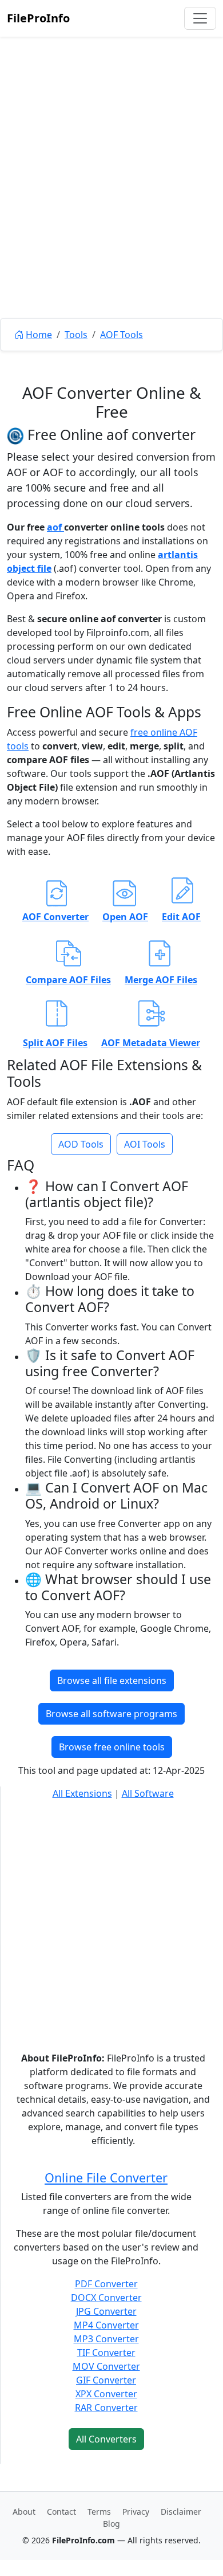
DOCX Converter (106, 2298)
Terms (99, 2512)
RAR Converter (106, 2408)
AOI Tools (145, 1144)
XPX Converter (106, 2394)
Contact (61, 2512)
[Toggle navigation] (200, 18)
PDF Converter (106, 2284)
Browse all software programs (111, 1714)
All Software (148, 1793)
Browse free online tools (112, 1747)
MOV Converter (106, 2366)
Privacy (136, 2512)
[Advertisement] (111, 203)
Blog (111, 2524)
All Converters (106, 2439)
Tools (76, 335)
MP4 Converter (106, 2325)
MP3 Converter (106, 2339)
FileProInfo (38, 18)
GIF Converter (106, 2380)
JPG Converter (106, 2311)
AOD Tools (81, 1144)
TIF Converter (106, 2353)
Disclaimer (181, 2512)
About (24, 2512)
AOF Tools (122, 335)
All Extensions (82, 1793)
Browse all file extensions (112, 1680)
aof (55, 527)
